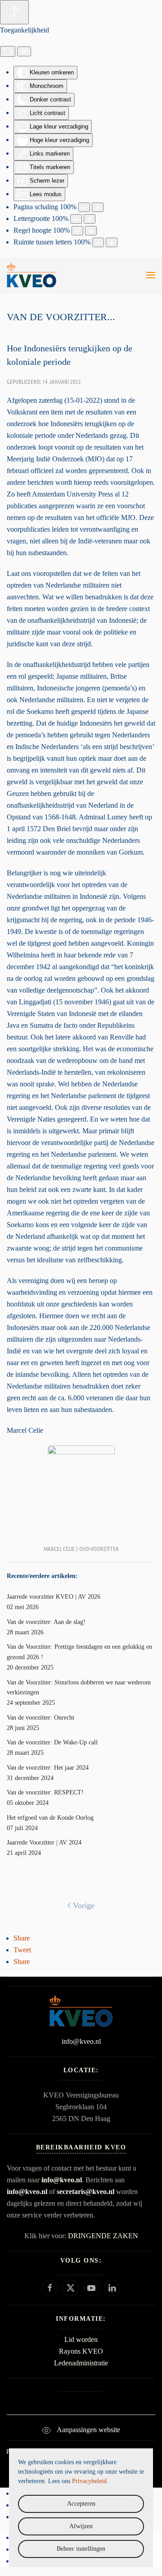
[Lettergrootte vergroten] (90, 219)
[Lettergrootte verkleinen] (76, 219)
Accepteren (81, 2504)
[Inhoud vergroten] (98, 207)
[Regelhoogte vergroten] (91, 231)
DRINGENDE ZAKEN (103, 2236)
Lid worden (81, 2339)
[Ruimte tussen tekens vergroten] (112, 242)
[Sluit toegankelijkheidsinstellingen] (24, 51)
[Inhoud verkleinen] (84, 207)
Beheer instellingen (81, 2549)
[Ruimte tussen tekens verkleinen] (98, 242)
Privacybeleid (89, 2481)
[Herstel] (8, 51)
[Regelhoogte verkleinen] (77, 231)
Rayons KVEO (81, 2351)
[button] (151, 275)
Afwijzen (81, 2526)
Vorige (84, 1905)
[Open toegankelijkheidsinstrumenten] (14, 12)
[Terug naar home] (31, 275)
